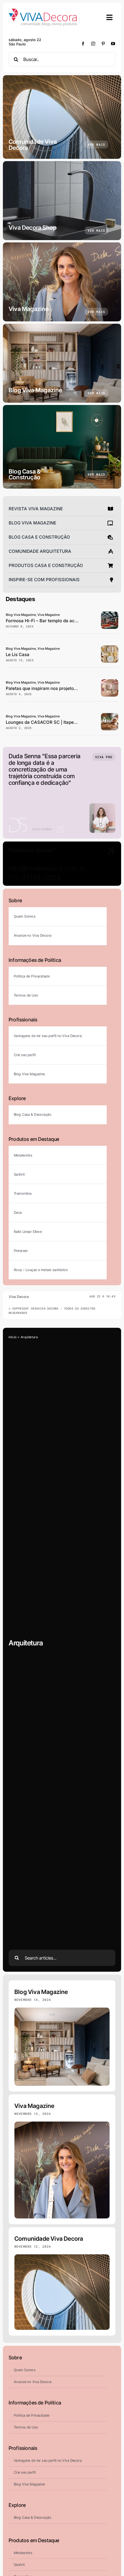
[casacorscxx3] (110, 716)
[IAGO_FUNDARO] (110, 648)
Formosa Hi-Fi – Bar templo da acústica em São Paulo (61, 621)
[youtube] (113, 44)
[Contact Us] (103, 864)
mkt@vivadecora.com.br (47, 868)
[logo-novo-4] (43, 11)
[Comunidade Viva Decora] (62, 117)
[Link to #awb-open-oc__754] (110, 17)
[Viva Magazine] (62, 282)
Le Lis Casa (18, 654)
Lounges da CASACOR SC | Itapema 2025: (50, 722)
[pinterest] (103, 44)
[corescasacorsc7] (110, 682)
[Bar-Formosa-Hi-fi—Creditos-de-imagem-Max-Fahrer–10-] (110, 614)
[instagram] (93, 44)
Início (13, 1337)
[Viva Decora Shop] (62, 201)
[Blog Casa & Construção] (62, 447)
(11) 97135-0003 (35, 878)
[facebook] (83, 44)
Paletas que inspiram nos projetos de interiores (55, 688)
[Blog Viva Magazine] (62, 363)
